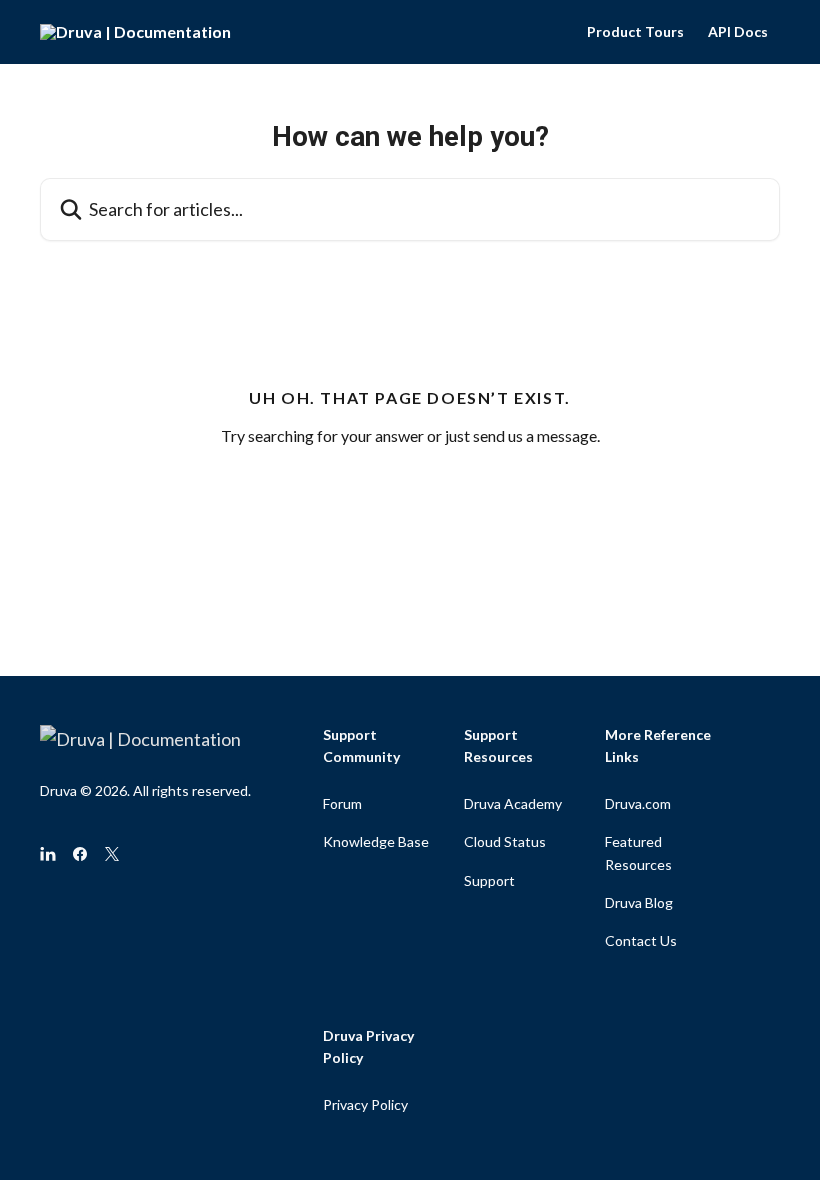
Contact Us (641, 940)
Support (489, 880)
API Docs (738, 32)
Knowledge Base (376, 841)
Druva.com (638, 803)
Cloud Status (505, 841)
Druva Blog (639, 902)
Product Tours (635, 32)
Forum (342, 803)
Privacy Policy (365, 1104)
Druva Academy (513, 803)
